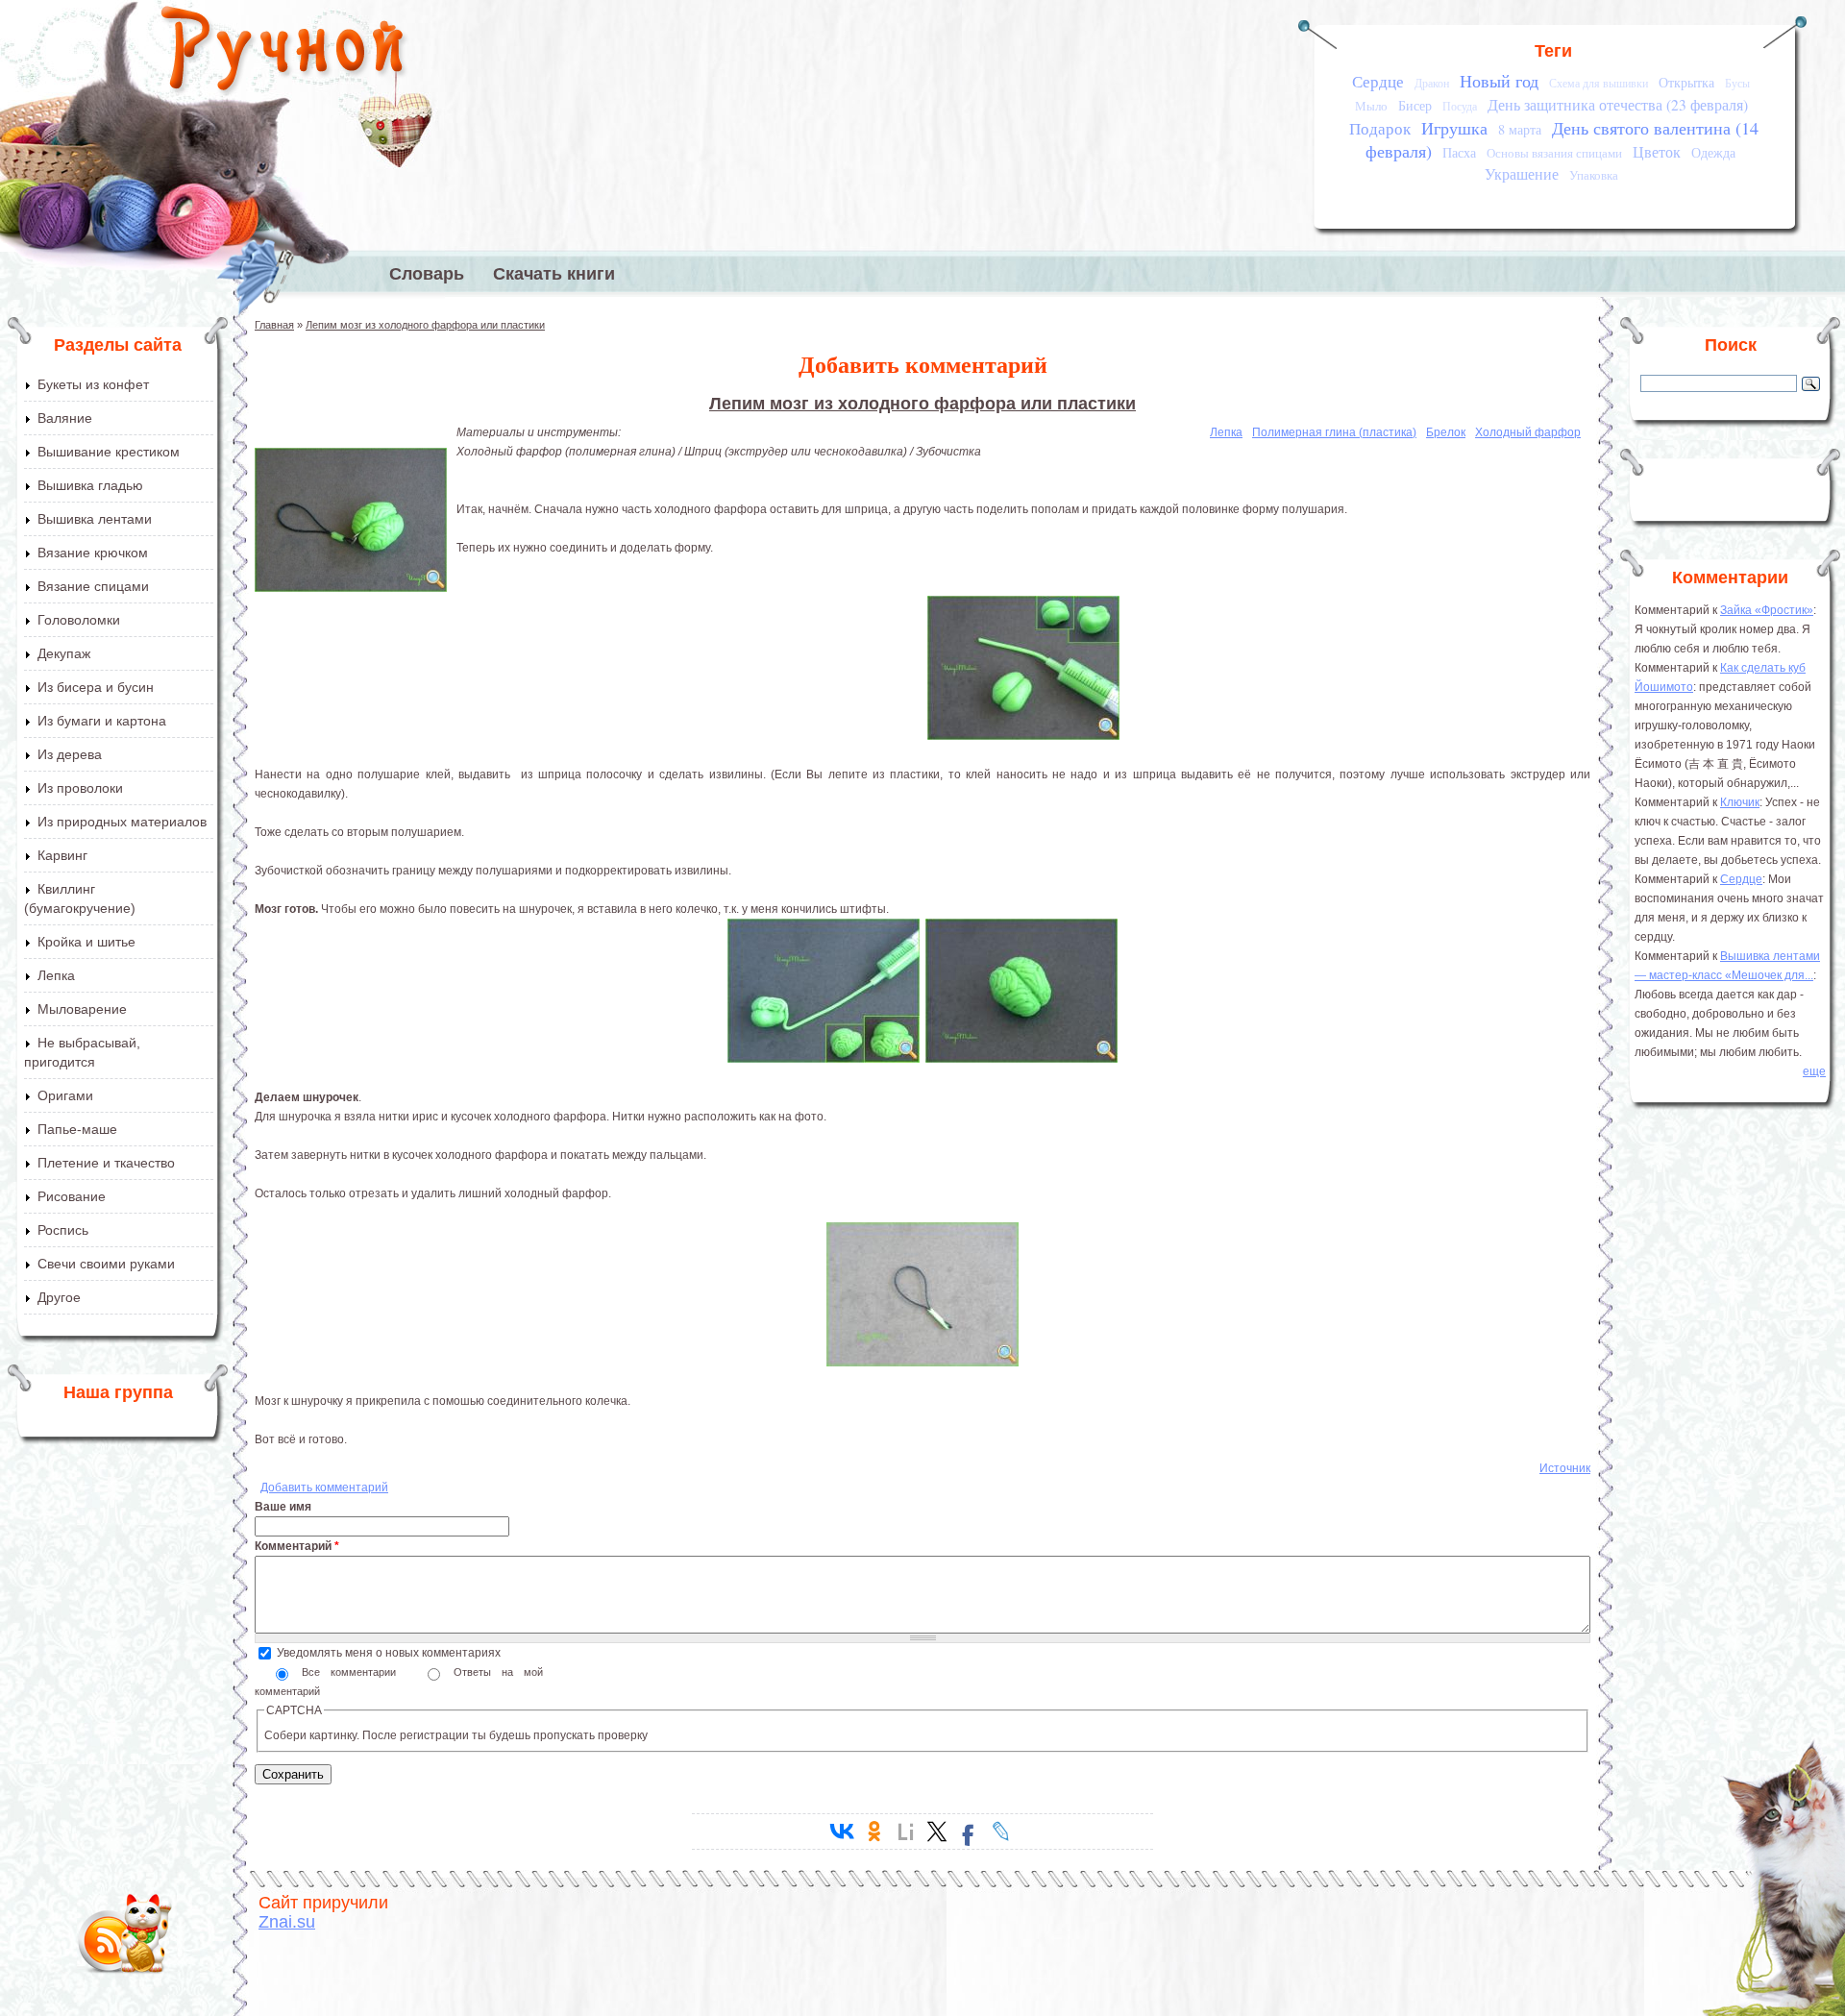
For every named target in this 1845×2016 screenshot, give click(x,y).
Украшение (1522, 174)
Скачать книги (554, 274)
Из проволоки (80, 788)
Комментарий (297, 1546)
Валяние (65, 418)
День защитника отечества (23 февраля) (1618, 105)
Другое (59, 1297)
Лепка (56, 975)
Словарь (427, 274)
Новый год (1499, 81)
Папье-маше (77, 1129)
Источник (1565, 1468)
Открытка (1686, 82)
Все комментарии (354, 1672)
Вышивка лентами (95, 519)
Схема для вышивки (1599, 83)
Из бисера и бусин (96, 687)
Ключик (1740, 802)
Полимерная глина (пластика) (1334, 432)
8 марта (1520, 129)
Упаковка (1594, 175)
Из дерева (70, 754)
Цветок (1657, 152)
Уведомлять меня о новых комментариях (389, 1653)
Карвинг (62, 855)
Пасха (1459, 152)
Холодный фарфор (1528, 432)
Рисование (72, 1196)
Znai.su (287, 1922)
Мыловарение (82, 1009)
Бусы (1737, 83)
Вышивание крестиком (109, 452)
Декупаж (64, 653)
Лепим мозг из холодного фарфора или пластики (425, 325)
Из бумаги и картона (102, 721)
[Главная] (284, 53)
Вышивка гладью (90, 485)
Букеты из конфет (93, 384)
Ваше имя (283, 1507)
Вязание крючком (93, 553)
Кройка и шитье (86, 942)
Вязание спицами (93, 586)
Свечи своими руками (106, 1264)
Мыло (1371, 106)
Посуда (1460, 106)
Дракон (1432, 83)
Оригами (65, 1095)
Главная (274, 325)
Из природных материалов (122, 822)
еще (1814, 1071)
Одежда (1713, 152)
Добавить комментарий (324, 1487)
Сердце (1378, 81)
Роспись (63, 1230)
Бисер (1415, 105)
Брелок (1446, 432)
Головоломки (79, 620)
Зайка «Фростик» (1767, 610)
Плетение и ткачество (106, 1163)
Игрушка (1454, 128)
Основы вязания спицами (1554, 153)
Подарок (1380, 128)
